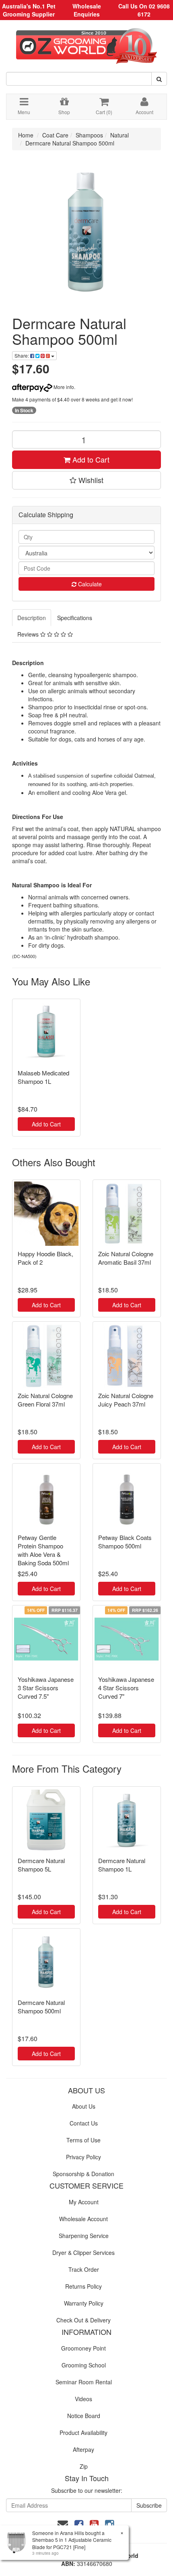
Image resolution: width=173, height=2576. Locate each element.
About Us (84, 2106)
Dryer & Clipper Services (83, 2252)
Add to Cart (90, 459)
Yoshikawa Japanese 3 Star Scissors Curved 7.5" (46, 1688)
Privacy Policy (83, 2157)
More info (63, 387)
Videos (83, 2399)
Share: (22, 355)
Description (32, 618)
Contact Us (84, 2123)
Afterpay (83, 2449)
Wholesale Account (83, 2219)
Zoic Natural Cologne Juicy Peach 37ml (126, 1400)
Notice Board (84, 2416)
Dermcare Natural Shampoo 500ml (70, 143)
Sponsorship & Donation (83, 2174)
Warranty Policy (84, 2303)
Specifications (75, 618)
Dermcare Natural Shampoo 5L (41, 1865)
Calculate (89, 584)
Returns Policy (83, 2286)
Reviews (29, 634)
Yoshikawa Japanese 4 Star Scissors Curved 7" (126, 1688)
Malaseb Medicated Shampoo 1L (43, 1077)
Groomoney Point (83, 2348)
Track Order (84, 2269)
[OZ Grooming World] (86, 43)
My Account (84, 2202)
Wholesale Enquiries (87, 10)
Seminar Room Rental (84, 2382)
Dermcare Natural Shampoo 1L (122, 1865)
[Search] (159, 79)
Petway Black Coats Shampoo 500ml (125, 1542)
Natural (119, 135)
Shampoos (89, 135)
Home (26, 135)
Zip (84, 2466)
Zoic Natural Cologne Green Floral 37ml (45, 1400)
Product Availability (83, 2433)
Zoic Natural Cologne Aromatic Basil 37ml (126, 1258)
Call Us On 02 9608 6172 (144, 10)
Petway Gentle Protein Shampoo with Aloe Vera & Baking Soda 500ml (43, 1550)
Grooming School (84, 2365)
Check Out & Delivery (83, 2320)
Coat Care (55, 135)
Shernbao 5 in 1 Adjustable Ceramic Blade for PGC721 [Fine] (72, 2543)
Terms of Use (83, 2140)
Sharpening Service (84, 2236)
